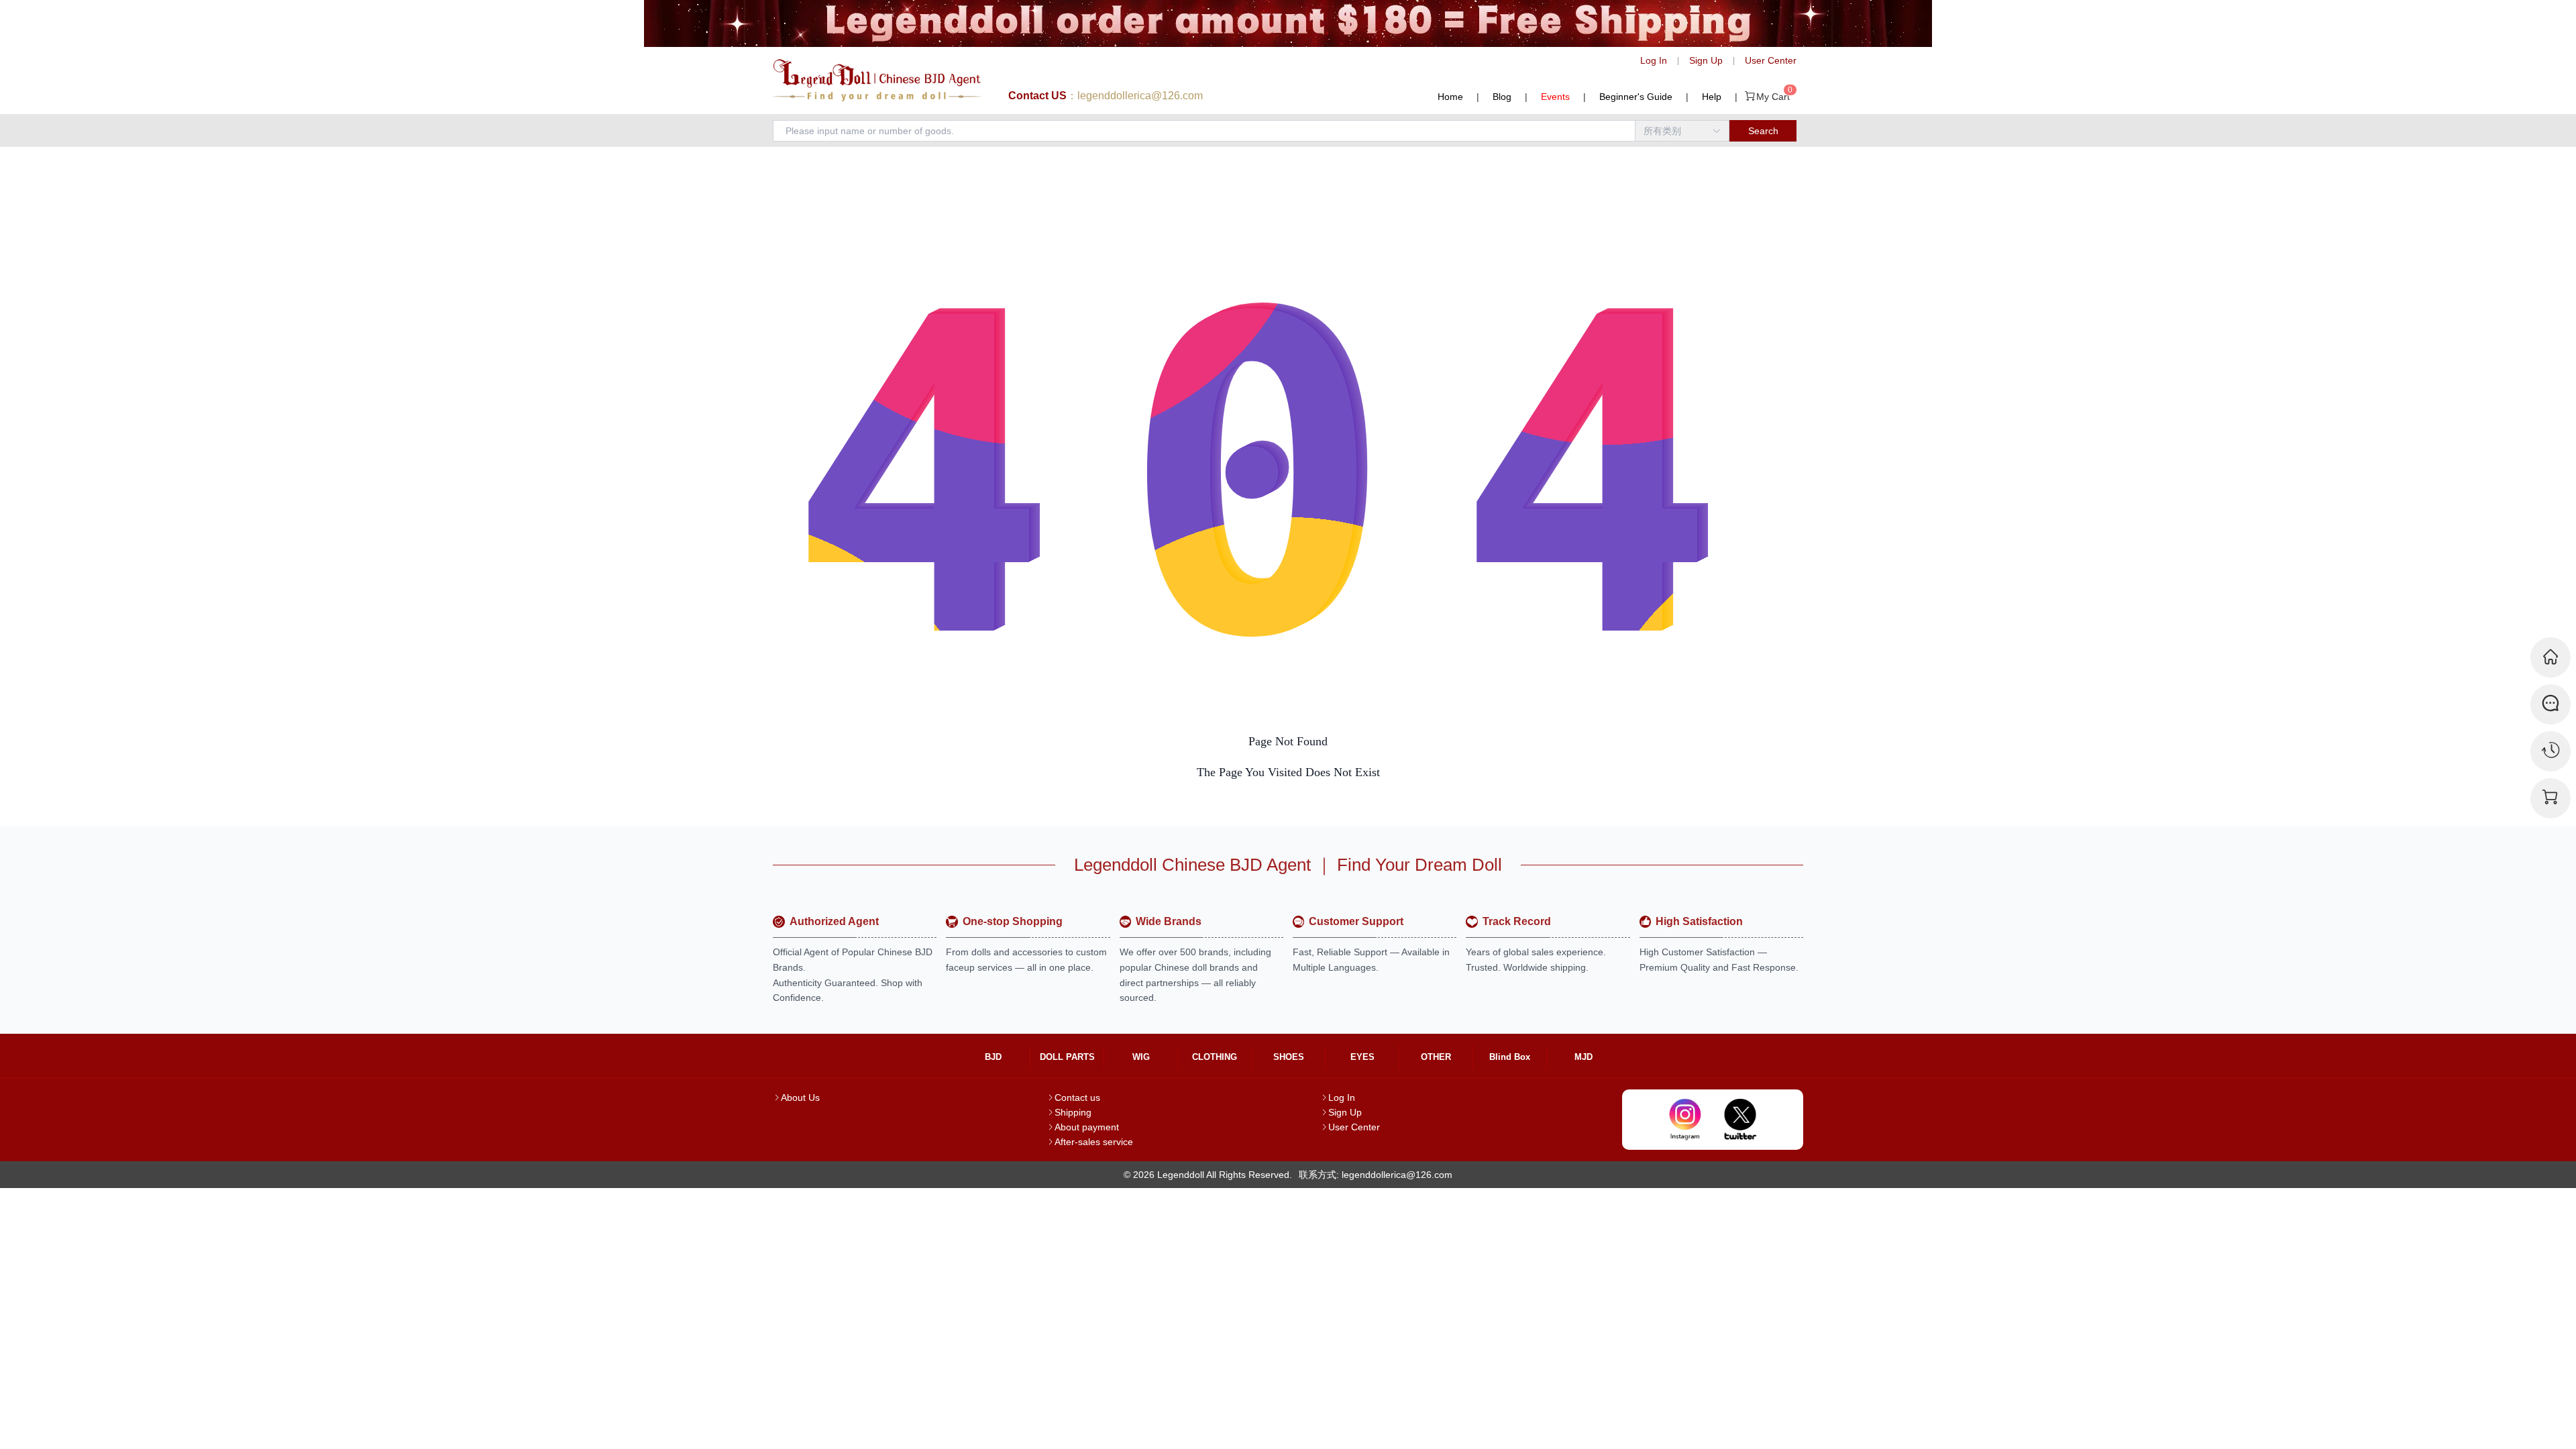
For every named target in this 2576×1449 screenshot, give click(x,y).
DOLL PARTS (1067, 1057)
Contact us (1077, 1097)
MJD (1584, 1057)
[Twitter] (1740, 1120)
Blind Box (1510, 1057)
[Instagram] (1685, 1120)
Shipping (1073, 1112)
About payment (1087, 1127)
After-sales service (1094, 1142)
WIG (1141, 1057)
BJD (993, 1057)
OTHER (1436, 1057)
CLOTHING (1215, 1057)
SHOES (1289, 1057)
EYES (1362, 1057)
